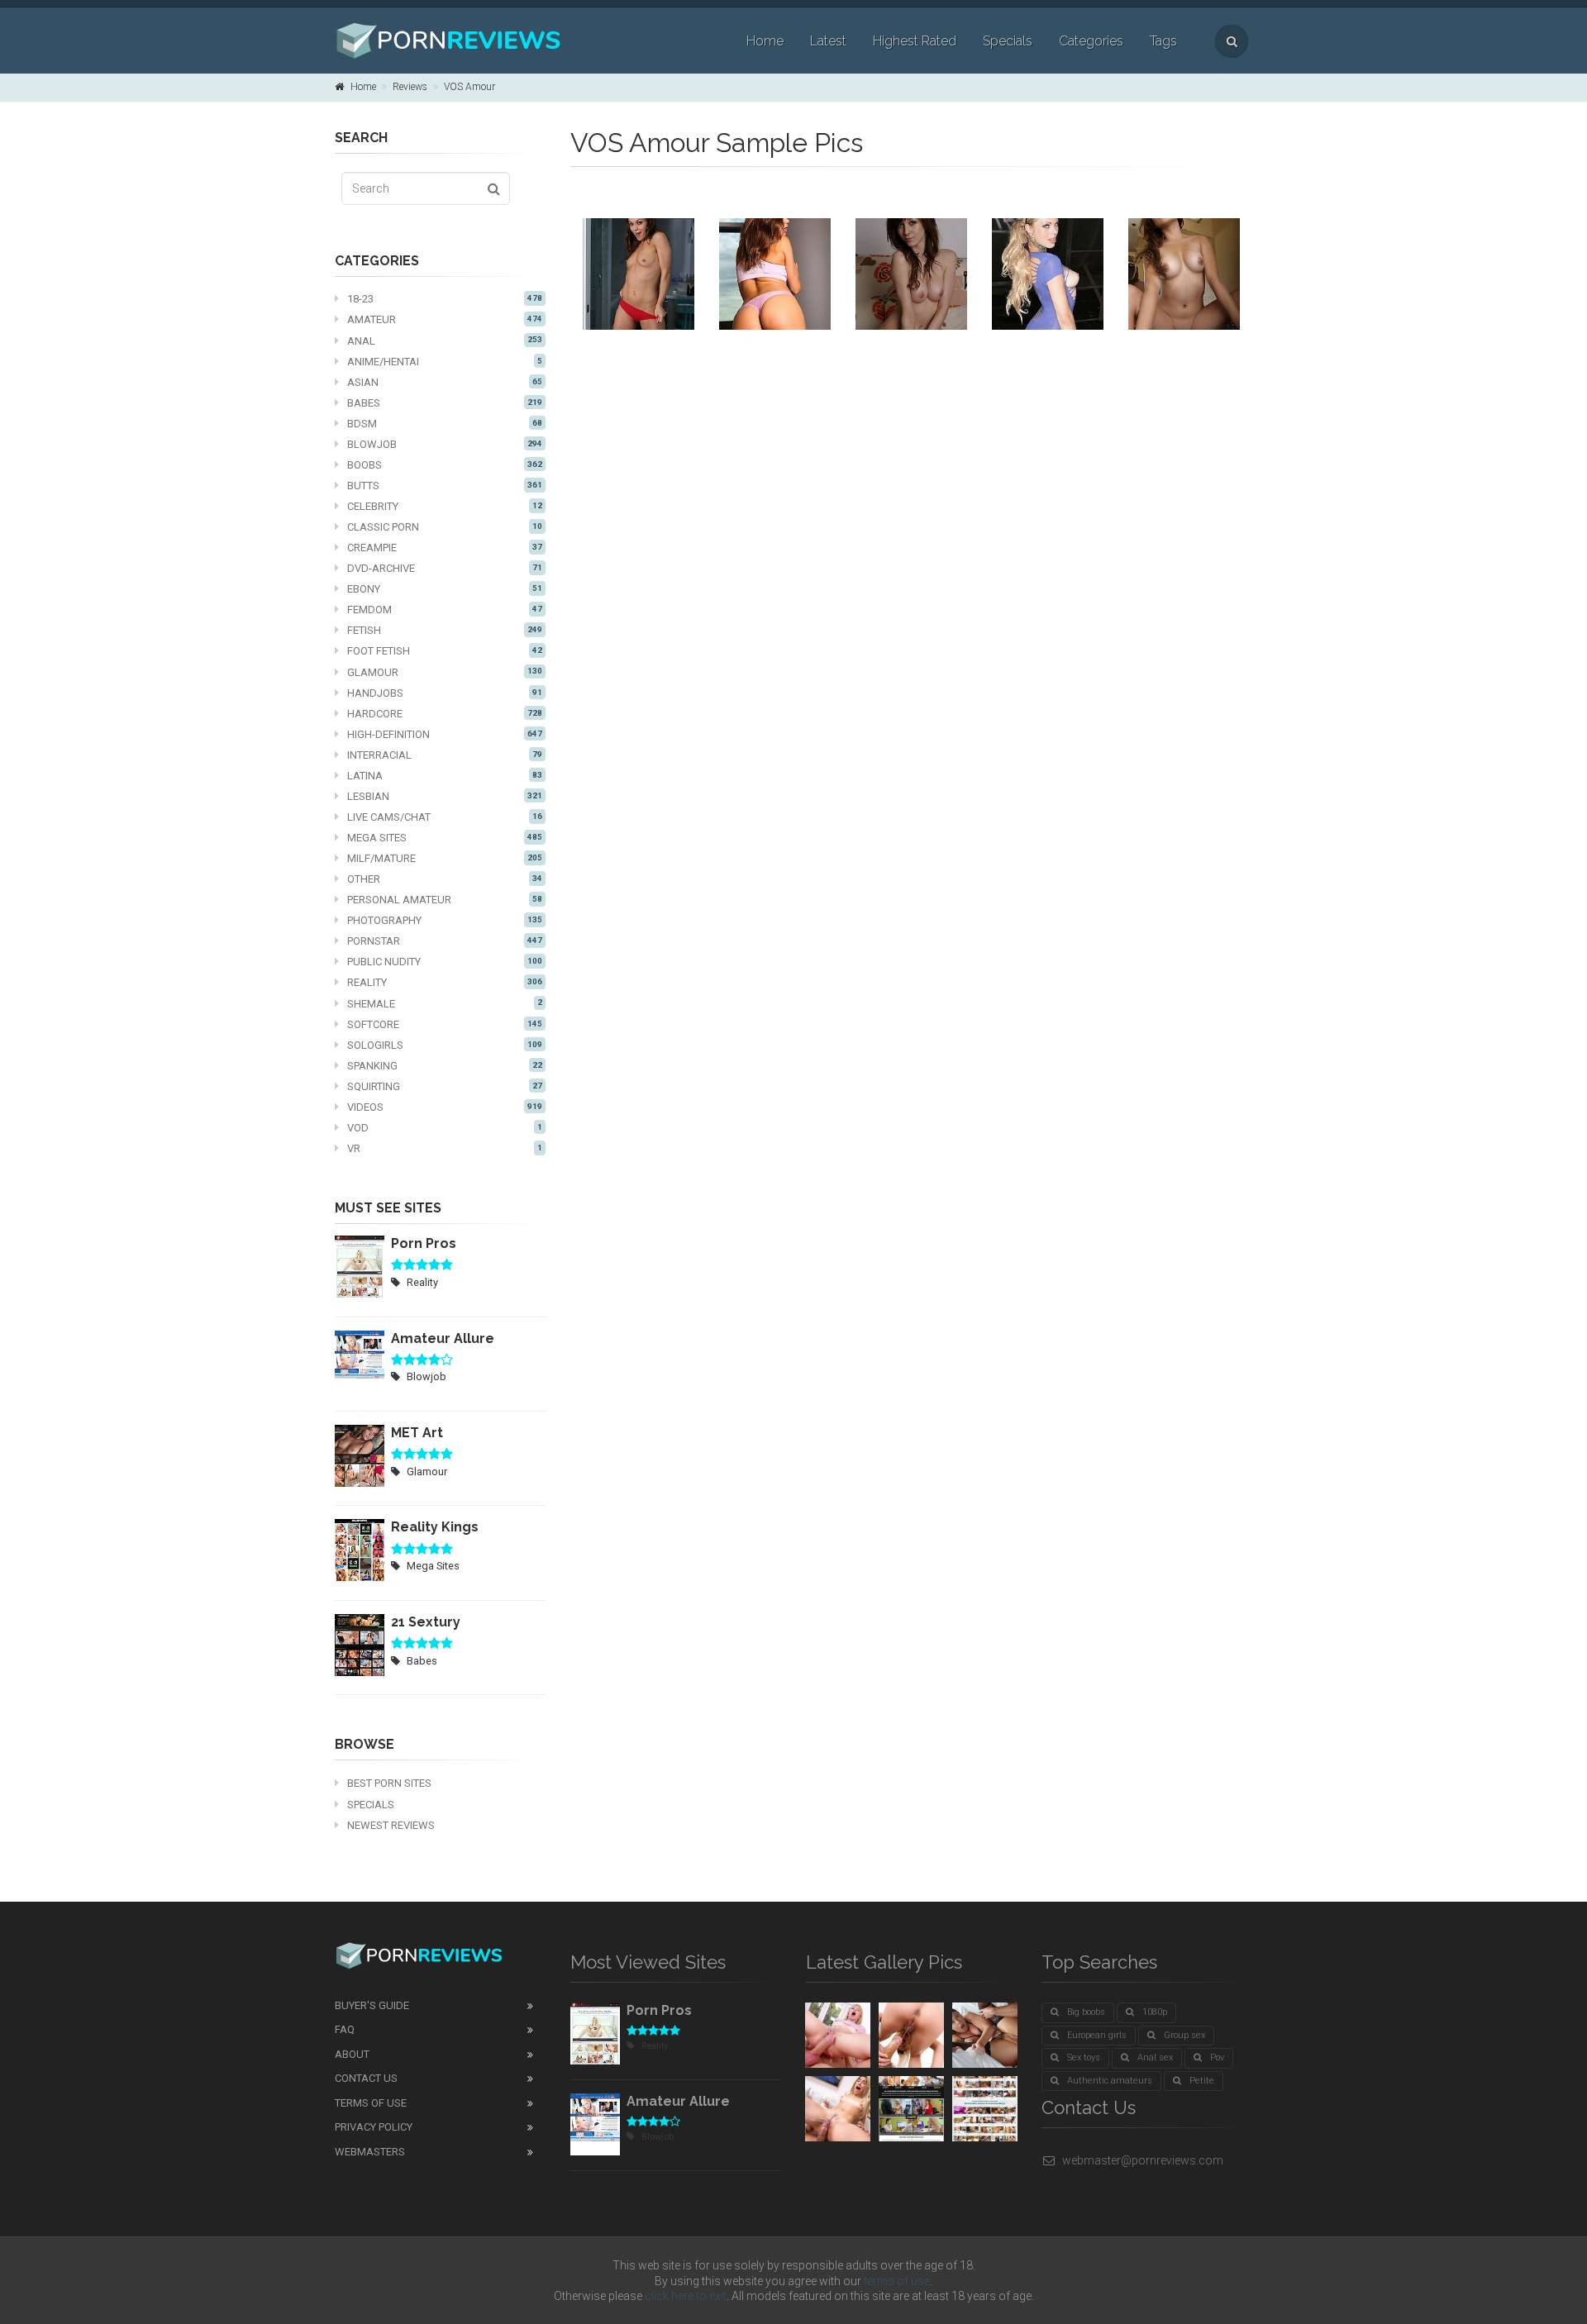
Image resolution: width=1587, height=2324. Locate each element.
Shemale (445, 1004)
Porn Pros (424, 1243)
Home (765, 41)
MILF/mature (445, 858)
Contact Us (366, 2078)
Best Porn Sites (389, 1783)
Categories (1091, 41)
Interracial (445, 755)
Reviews (410, 87)
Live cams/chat (445, 817)
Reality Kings (435, 1527)
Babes (445, 403)
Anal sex (1155, 2057)
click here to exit (686, 2296)
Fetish (445, 630)
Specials (1008, 41)
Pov (1217, 2057)
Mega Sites (445, 838)
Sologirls (445, 1045)
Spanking (445, 1066)
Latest (828, 41)
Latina (445, 776)
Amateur (445, 319)
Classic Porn (445, 527)
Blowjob (445, 444)
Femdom (445, 610)
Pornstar (445, 941)
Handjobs (445, 693)
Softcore (445, 1024)
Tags (1163, 41)
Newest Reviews (391, 1825)
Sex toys (1084, 2057)
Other (445, 879)
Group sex (1184, 2035)
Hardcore (445, 714)
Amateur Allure (443, 1338)
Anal (445, 341)
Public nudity (445, 962)
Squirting (445, 1086)
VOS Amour (469, 87)
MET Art (417, 1433)
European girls (1097, 2035)
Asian (445, 382)
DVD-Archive (445, 568)
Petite (1202, 2081)
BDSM (445, 424)
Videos (445, 1107)
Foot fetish (445, 651)
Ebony (445, 589)
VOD (445, 1128)
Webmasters (370, 2152)
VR (445, 1148)
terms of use (897, 2281)
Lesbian (445, 796)
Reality (445, 982)
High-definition (445, 734)
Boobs (445, 465)
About (352, 2054)
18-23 (445, 299)
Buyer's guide (372, 2005)
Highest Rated (915, 41)
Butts (445, 486)
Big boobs (1086, 2012)
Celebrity (445, 506)
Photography (445, 920)
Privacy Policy (374, 2127)
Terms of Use (371, 2103)
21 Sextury (426, 1622)
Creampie (445, 548)
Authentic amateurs (1110, 2081)
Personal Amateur (445, 900)
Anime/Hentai (445, 362)
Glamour (445, 672)
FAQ (345, 2029)
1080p (1155, 2012)
